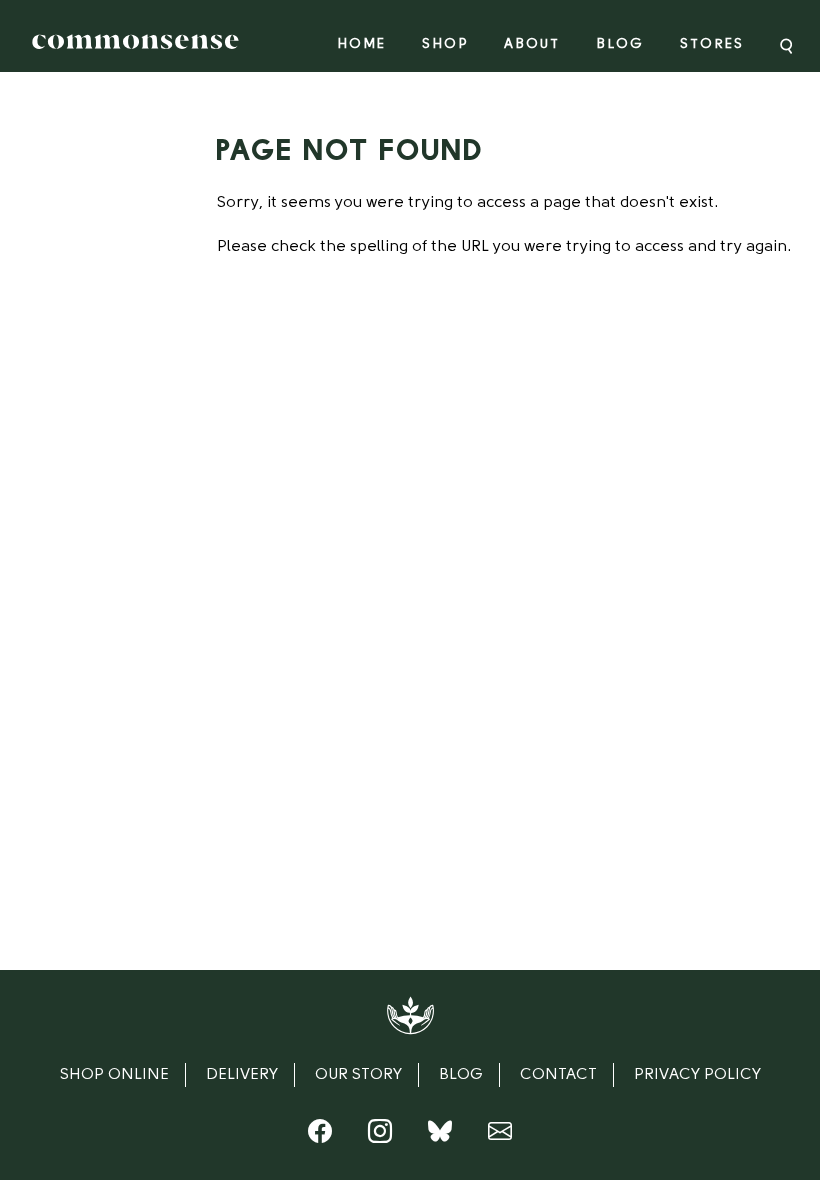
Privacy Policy (697, 1075)
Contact (558, 1075)
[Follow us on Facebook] (320, 1136)
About (532, 44)
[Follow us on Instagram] (380, 1136)
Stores (712, 44)
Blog (620, 44)
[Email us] (500, 1136)
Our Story (358, 1075)
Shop (445, 44)
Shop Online (114, 1075)
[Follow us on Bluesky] (440, 1136)
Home (361, 44)
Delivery (242, 1075)
